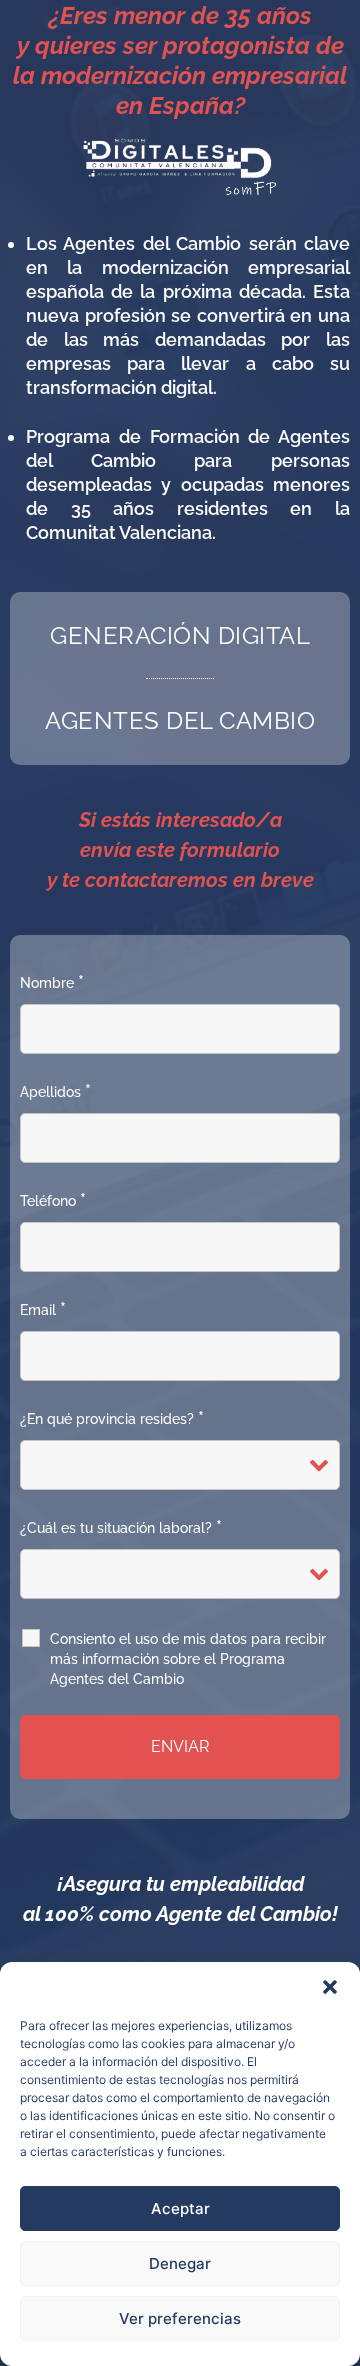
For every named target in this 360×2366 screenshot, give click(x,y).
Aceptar (180, 2208)
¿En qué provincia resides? (112, 1419)
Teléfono (53, 1201)
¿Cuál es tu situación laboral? (121, 1528)
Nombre (52, 983)
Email (43, 1310)
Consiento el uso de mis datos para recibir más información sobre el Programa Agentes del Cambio (188, 1659)
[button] (330, 1987)
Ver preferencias (180, 2318)
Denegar (180, 2263)
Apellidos (55, 1092)
